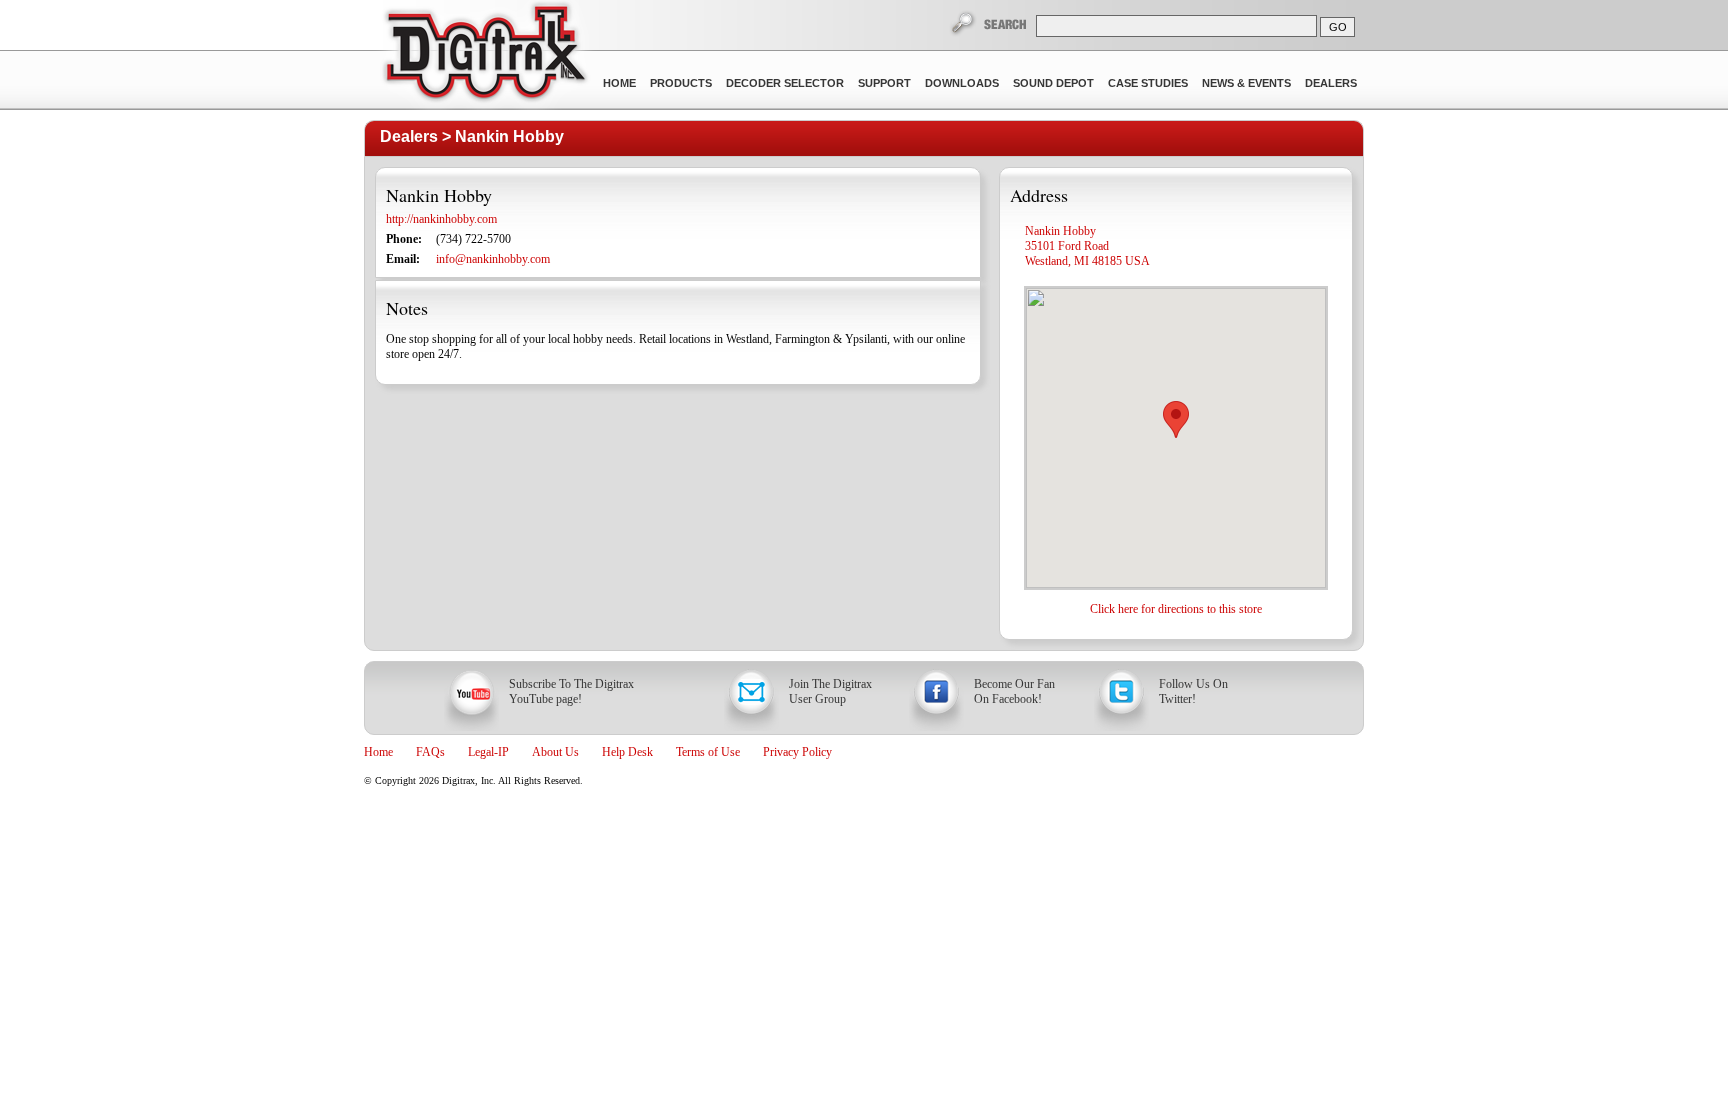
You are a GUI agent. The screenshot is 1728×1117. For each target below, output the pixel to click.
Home (619, 83)
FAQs (430, 752)
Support (884, 83)
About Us (555, 752)
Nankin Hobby (509, 136)
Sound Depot (1053, 83)
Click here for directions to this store (1176, 609)
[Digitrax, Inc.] (484, 56)
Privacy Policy (797, 752)
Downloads (962, 83)
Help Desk (627, 752)
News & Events (1246, 83)
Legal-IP (488, 752)
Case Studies (1148, 83)
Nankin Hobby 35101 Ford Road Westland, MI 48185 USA (1087, 246)
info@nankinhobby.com (493, 259)
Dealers (1331, 83)
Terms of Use (708, 752)
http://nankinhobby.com (441, 219)
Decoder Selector (785, 83)
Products (681, 83)
